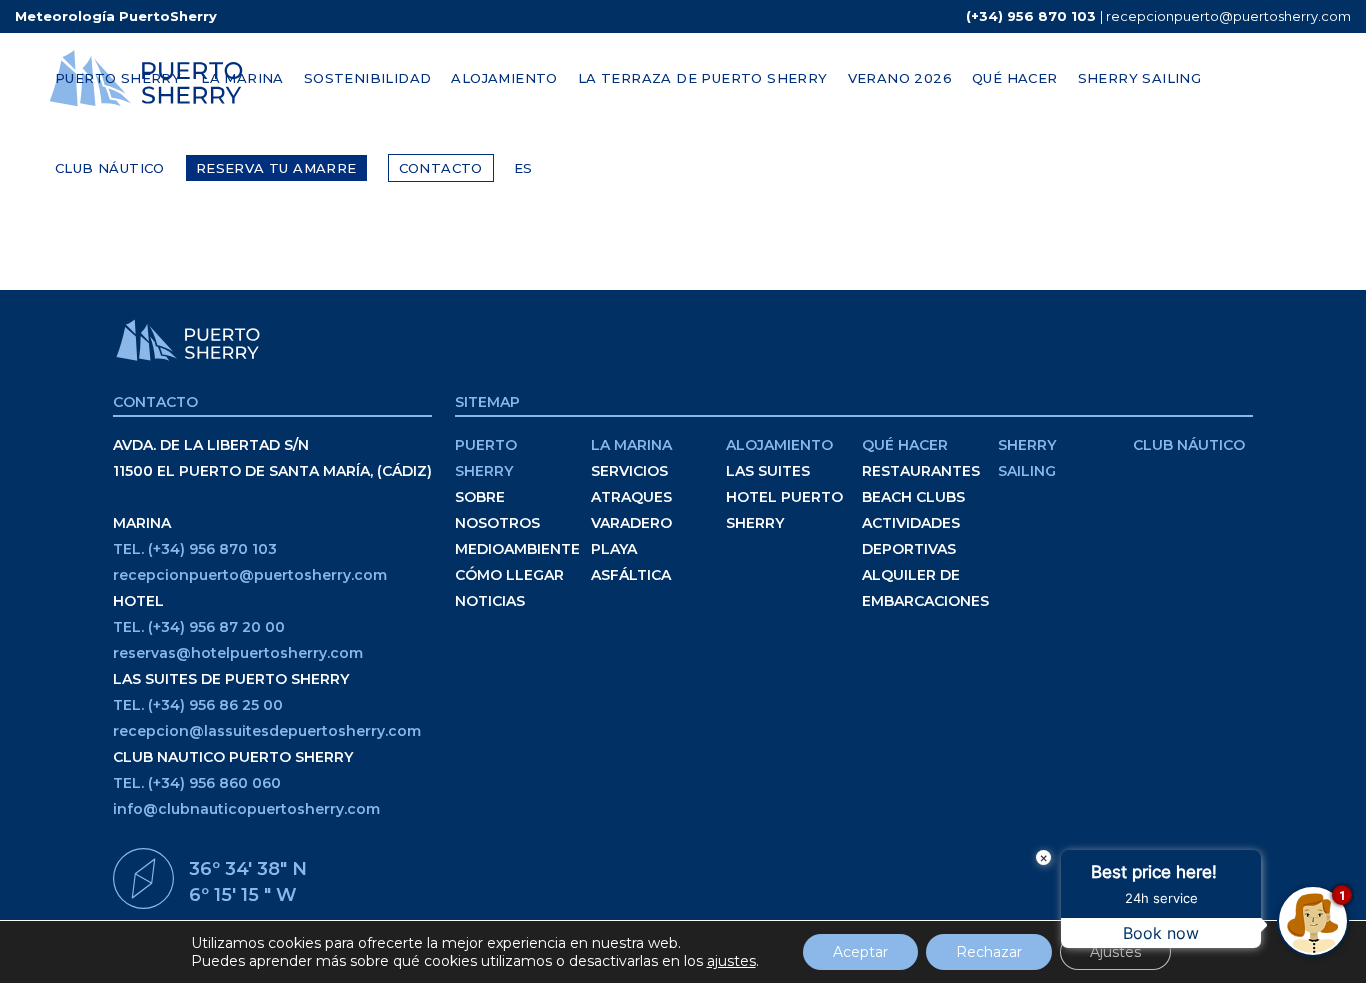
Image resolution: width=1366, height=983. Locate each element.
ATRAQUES (631, 497)
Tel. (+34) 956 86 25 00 (198, 705)
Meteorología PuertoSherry (116, 16)
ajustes (731, 961)
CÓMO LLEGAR (509, 575)
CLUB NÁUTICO (1189, 445)
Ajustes (1115, 952)
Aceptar (860, 952)
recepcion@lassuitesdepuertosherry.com (267, 731)
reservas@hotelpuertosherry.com (238, 653)
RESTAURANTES (921, 471)
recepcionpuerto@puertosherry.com (1228, 16)
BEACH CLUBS (913, 497)
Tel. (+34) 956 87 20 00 (199, 627)
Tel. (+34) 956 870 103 (195, 549)
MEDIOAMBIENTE (517, 549)
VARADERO (631, 523)
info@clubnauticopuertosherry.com (246, 809)
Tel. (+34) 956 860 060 (197, 783)
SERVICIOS (629, 471)
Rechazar (989, 952)
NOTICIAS (490, 601)
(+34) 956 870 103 (1031, 16)
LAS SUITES (768, 471)
